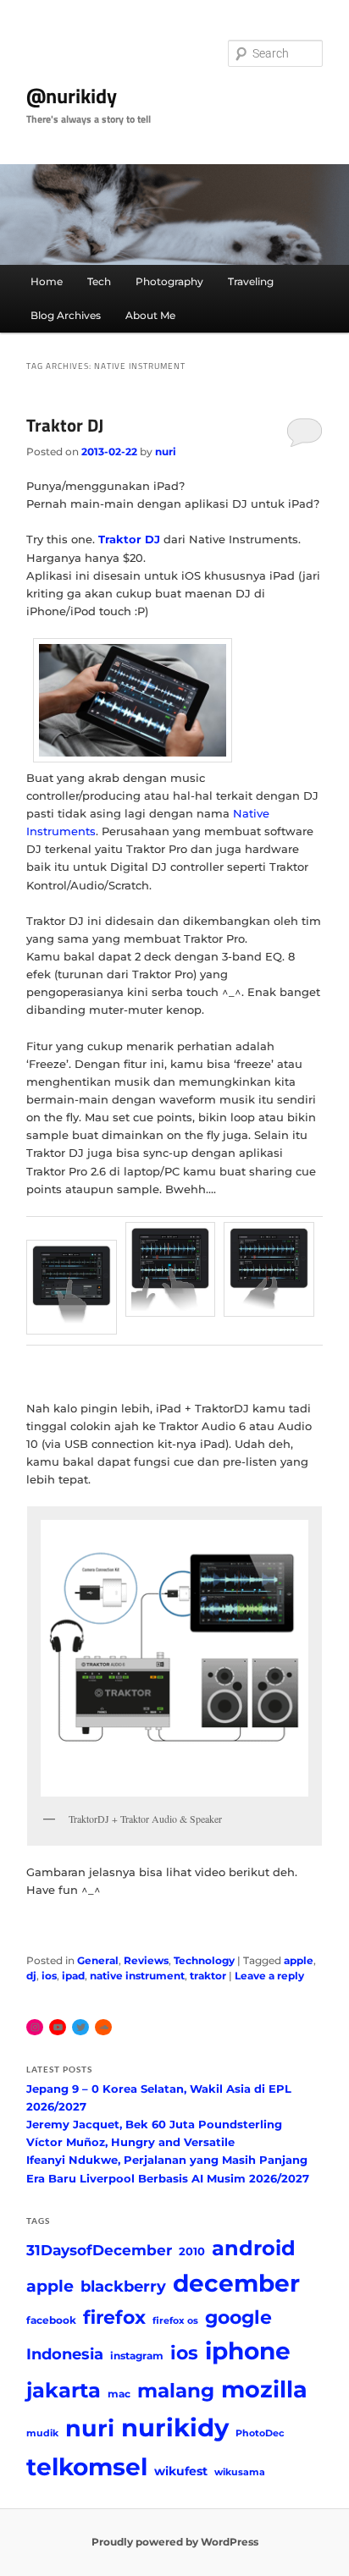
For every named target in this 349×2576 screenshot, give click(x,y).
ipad (73, 1976)
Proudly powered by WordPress (175, 2542)
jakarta (64, 2390)
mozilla (264, 2389)
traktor (208, 1976)
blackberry (123, 2286)
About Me (150, 315)
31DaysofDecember (99, 2250)
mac (119, 2394)
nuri (166, 451)
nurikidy (175, 2427)
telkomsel (87, 2467)
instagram (137, 2356)
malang (176, 2390)
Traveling (251, 281)
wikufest (181, 2471)
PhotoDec (260, 2433)
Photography (169, 281)
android (254, 2248)
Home (47, 281)
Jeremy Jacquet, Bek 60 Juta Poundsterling (154, 2124)
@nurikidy (72, 96)
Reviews (146, 1960)
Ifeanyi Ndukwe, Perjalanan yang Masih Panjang (167, 2160)
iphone (248, 2351)
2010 (192, 2251)
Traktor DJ (65, 425)
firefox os (175, 2321)
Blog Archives (66, 315)
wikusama (240, 2472)
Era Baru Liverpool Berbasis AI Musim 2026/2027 (168, 2178)
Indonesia (65, 2354)
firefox (114, 2317)
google (238, 2317)
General (98, 1960)
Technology (204, 1960)
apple (299, 1960)
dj (31, 1976)
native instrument (137, 1976)
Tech (99, 281)
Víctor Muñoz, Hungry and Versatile (130, 2142)
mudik (42, 2433)
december (236, 2283)
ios (49, 1976)
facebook (51, 2320)
